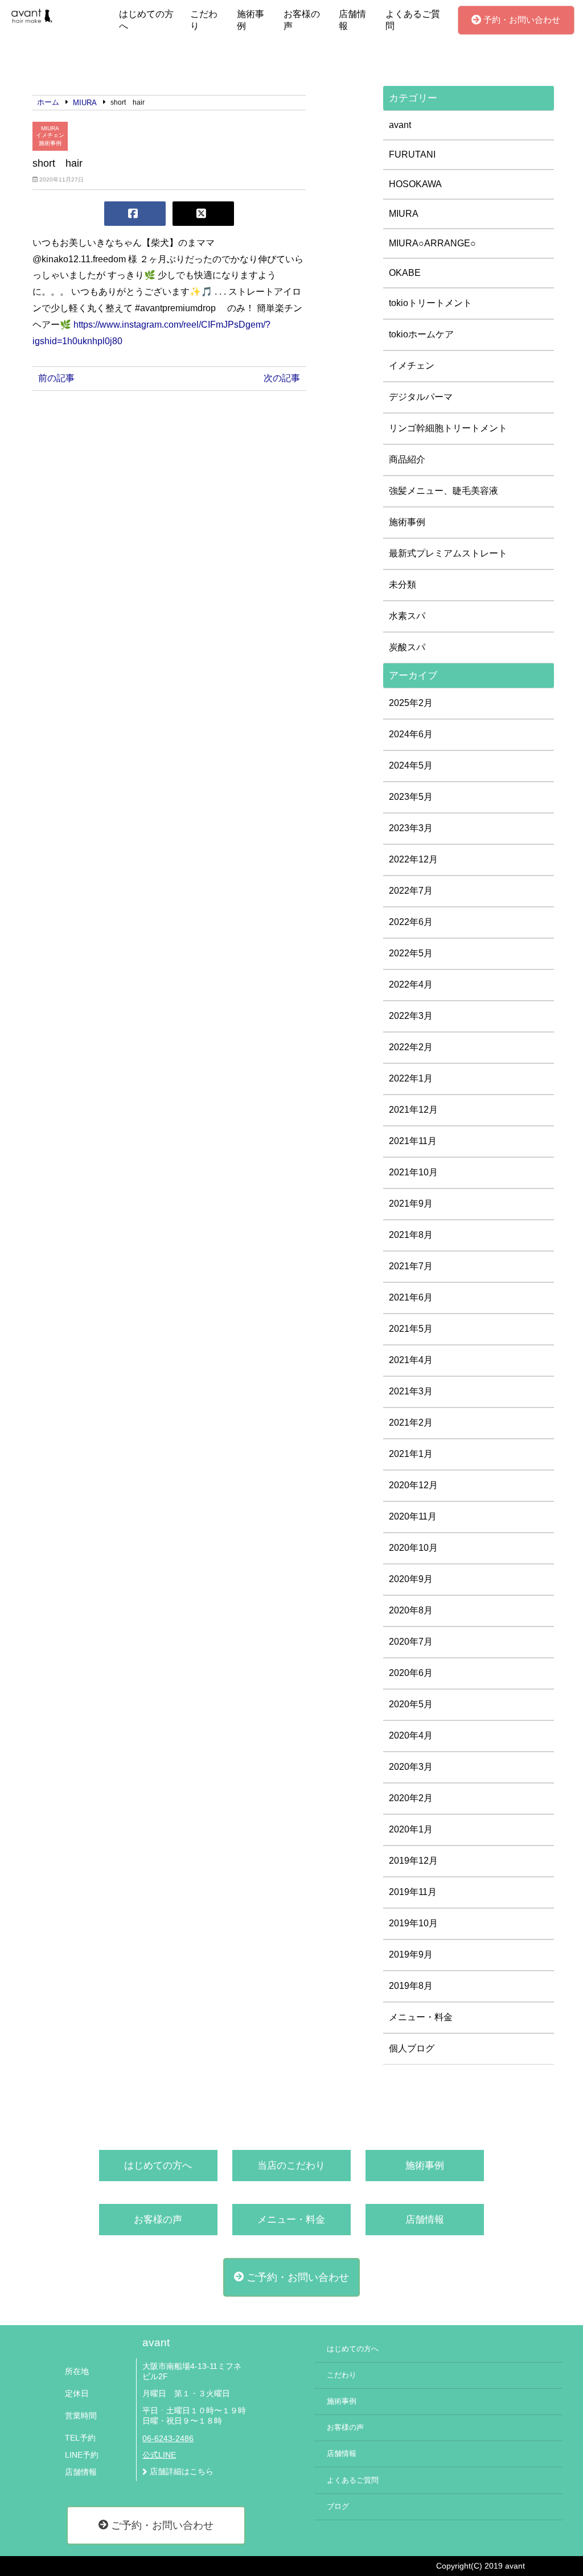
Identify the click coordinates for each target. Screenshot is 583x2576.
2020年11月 (413, 1516)
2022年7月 (411, 891)
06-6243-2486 (168, 2439)
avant (400, 125)
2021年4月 (411, 1360)
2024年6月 (411, 734)
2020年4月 (411, 1735)
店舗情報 (352, 20)
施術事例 (251, 20)
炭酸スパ (407, 647)
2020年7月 (411, 1642)
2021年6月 (411, 1297)
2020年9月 (411, 1579)
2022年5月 (411, 953)
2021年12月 (413, 1110)
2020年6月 (411, 1673)
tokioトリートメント (430, 303)
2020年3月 (411, 1767)
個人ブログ (412, 2048)
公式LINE (159, 2455)
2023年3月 (411, 828)
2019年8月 (411, 1986)
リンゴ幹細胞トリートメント (448, 428)
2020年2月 (411, 1798)
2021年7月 (411, 1266)
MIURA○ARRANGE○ (432, 243)
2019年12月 (413, 1861)
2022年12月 (413, 859)
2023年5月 (411, 797)
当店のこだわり (291, 2166)
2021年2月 (411, 1423)
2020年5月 (411, 1704)
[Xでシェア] (203, 214)
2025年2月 (411, 703)
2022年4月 (411, 984)
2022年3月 (411, 1016)
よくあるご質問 (413, 20)
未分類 (403, 585)
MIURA (50, 128)
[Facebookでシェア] (135, 214)
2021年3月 (411, 1391)
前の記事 (56, 378)
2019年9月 (411, 1954)
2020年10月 (413, 1548)
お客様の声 (302, 20)
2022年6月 (411, 922)
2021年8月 (411, 1235)
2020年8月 (411, 1610)
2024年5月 (411, 765)
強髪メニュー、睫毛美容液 (444, 491)
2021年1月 (411, 1454)
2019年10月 (413, 1923)
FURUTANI (412, 154)
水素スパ (407, 616)
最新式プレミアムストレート (448, 553)
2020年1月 (411, 1829)
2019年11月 (413, 1892)
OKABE (405, 273)
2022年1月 (411, 1078)
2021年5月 (411, 1329)
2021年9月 (411, 1204)
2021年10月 (413, 1172)
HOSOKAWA (415, 184)
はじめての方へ (146, 20)
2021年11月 (413, 1141)
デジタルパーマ (421, 397)
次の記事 (282, 378)
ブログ (338, 2507)
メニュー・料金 (421, 2017)
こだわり (204, 20)
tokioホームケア (421, 334)
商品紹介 (407, 459)
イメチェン (50, 135)
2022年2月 (411, 1047)
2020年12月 (413, 1485)
